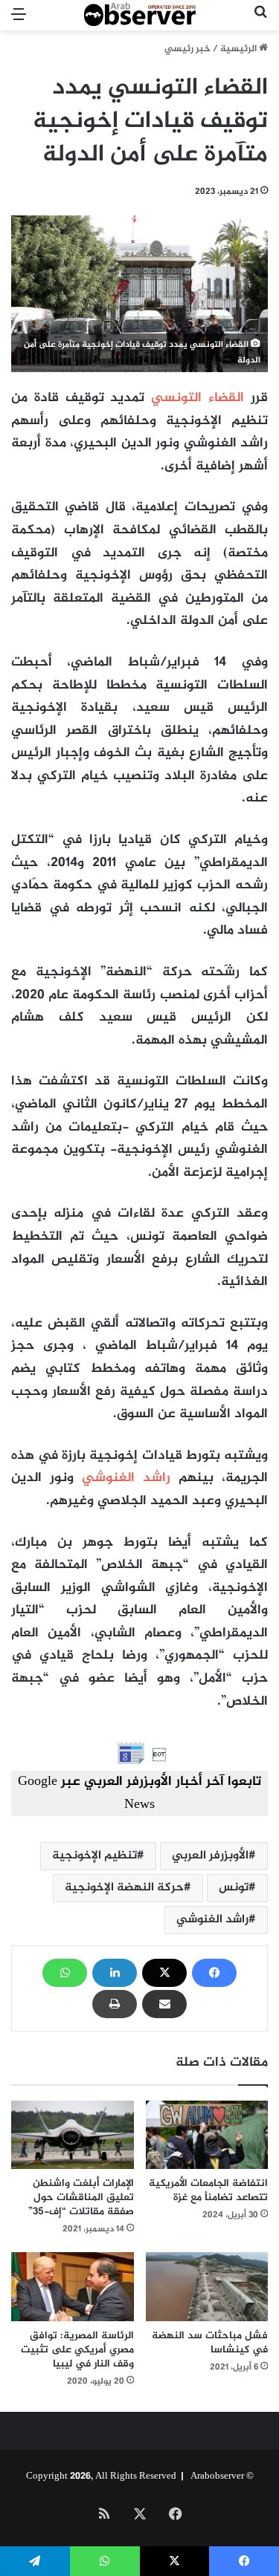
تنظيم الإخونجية (94, 1856)
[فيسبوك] (214, 1973)
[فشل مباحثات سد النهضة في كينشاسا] (207, 2287)
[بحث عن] (260, 21)
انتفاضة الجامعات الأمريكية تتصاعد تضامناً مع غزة (208, 2190)
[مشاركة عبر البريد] (164, 2004)
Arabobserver (217, 2476)
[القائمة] (19, 21)
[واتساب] (65, 1973)
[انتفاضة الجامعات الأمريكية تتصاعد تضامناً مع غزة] (207, 2135)
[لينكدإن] (115, 1973)
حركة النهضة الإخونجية (124, 1888)
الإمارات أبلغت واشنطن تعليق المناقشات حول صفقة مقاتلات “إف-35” (81, 2198)
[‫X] (164, 1973)
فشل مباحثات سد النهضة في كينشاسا (210, 2343)
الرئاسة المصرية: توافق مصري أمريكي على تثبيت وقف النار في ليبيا (77, 2350)
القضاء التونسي (198, 398)
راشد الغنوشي (126, 1478)
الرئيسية (240, 49)
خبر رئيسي (187, 49)
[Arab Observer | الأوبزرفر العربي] (140, 15)
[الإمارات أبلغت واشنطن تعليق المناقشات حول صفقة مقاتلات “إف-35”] (73, 2135)
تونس (234, 1888)
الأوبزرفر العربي (210, 1856)
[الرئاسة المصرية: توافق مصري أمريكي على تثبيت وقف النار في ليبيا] (73, 2286)
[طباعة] (115, 2004)
